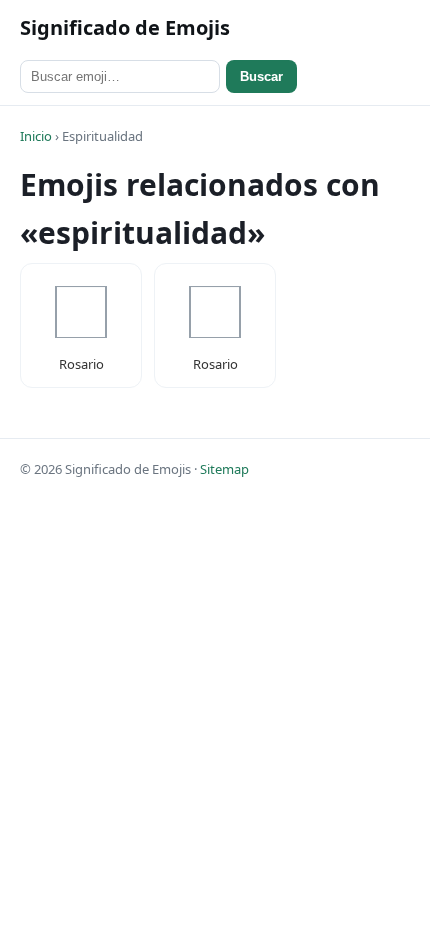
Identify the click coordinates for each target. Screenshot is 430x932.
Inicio (36, 136)
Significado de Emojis (125, 27)
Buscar (261, 76)
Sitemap (224, 469)
